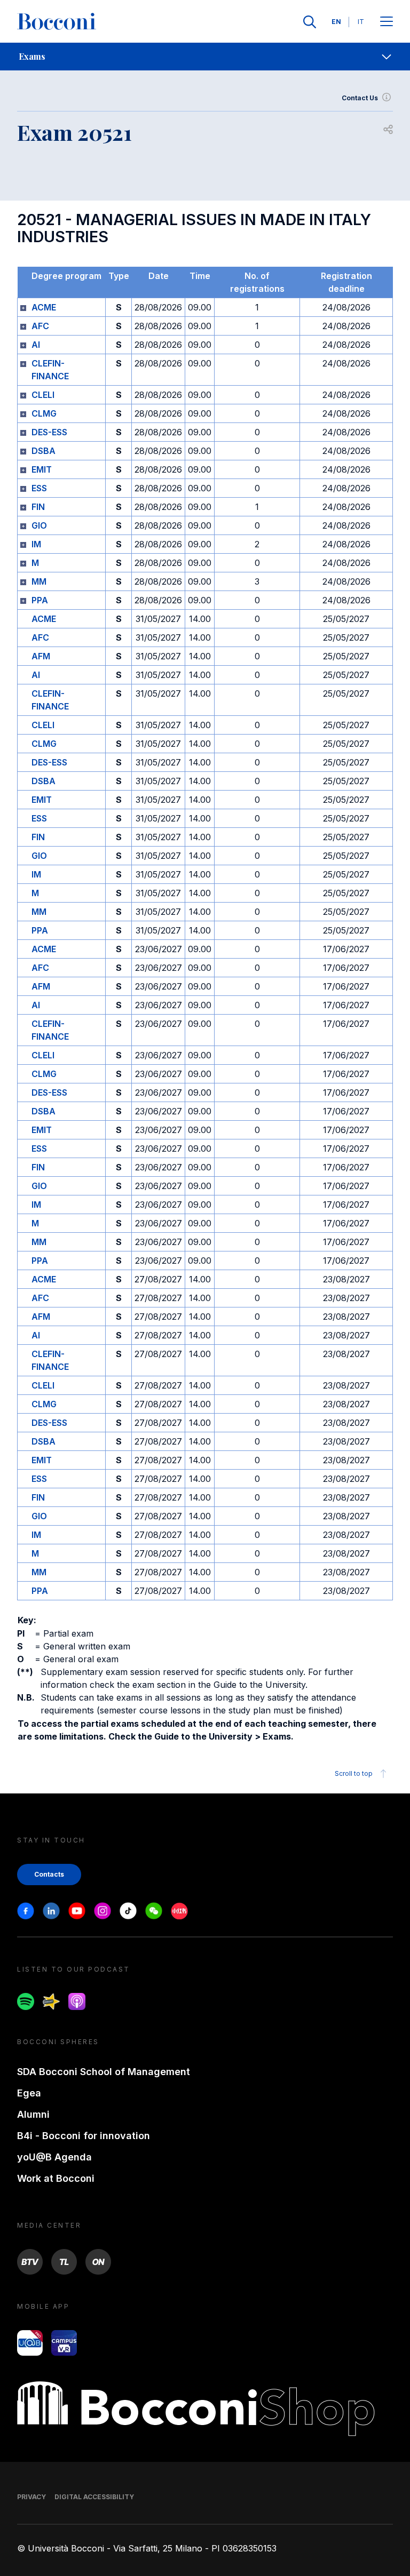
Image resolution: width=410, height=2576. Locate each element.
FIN (38, 507)
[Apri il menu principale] (387, 22)
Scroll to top (354, 1773)
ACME (44, 307)
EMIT (42, 469)
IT (361, 22)
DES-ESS (49, 432)
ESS (39, 488)
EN (336, 22)
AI (36, 345)
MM (39, 581)
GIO (39, 525)
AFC (40, 326)
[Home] (57, 22)
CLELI (43, 395)
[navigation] (205, 57)
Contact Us (360, 98)
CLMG (44, 413)
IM (36, 544)
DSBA (44, 451)
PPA (40, 600)
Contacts (49, 1874)
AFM (41, 656)
